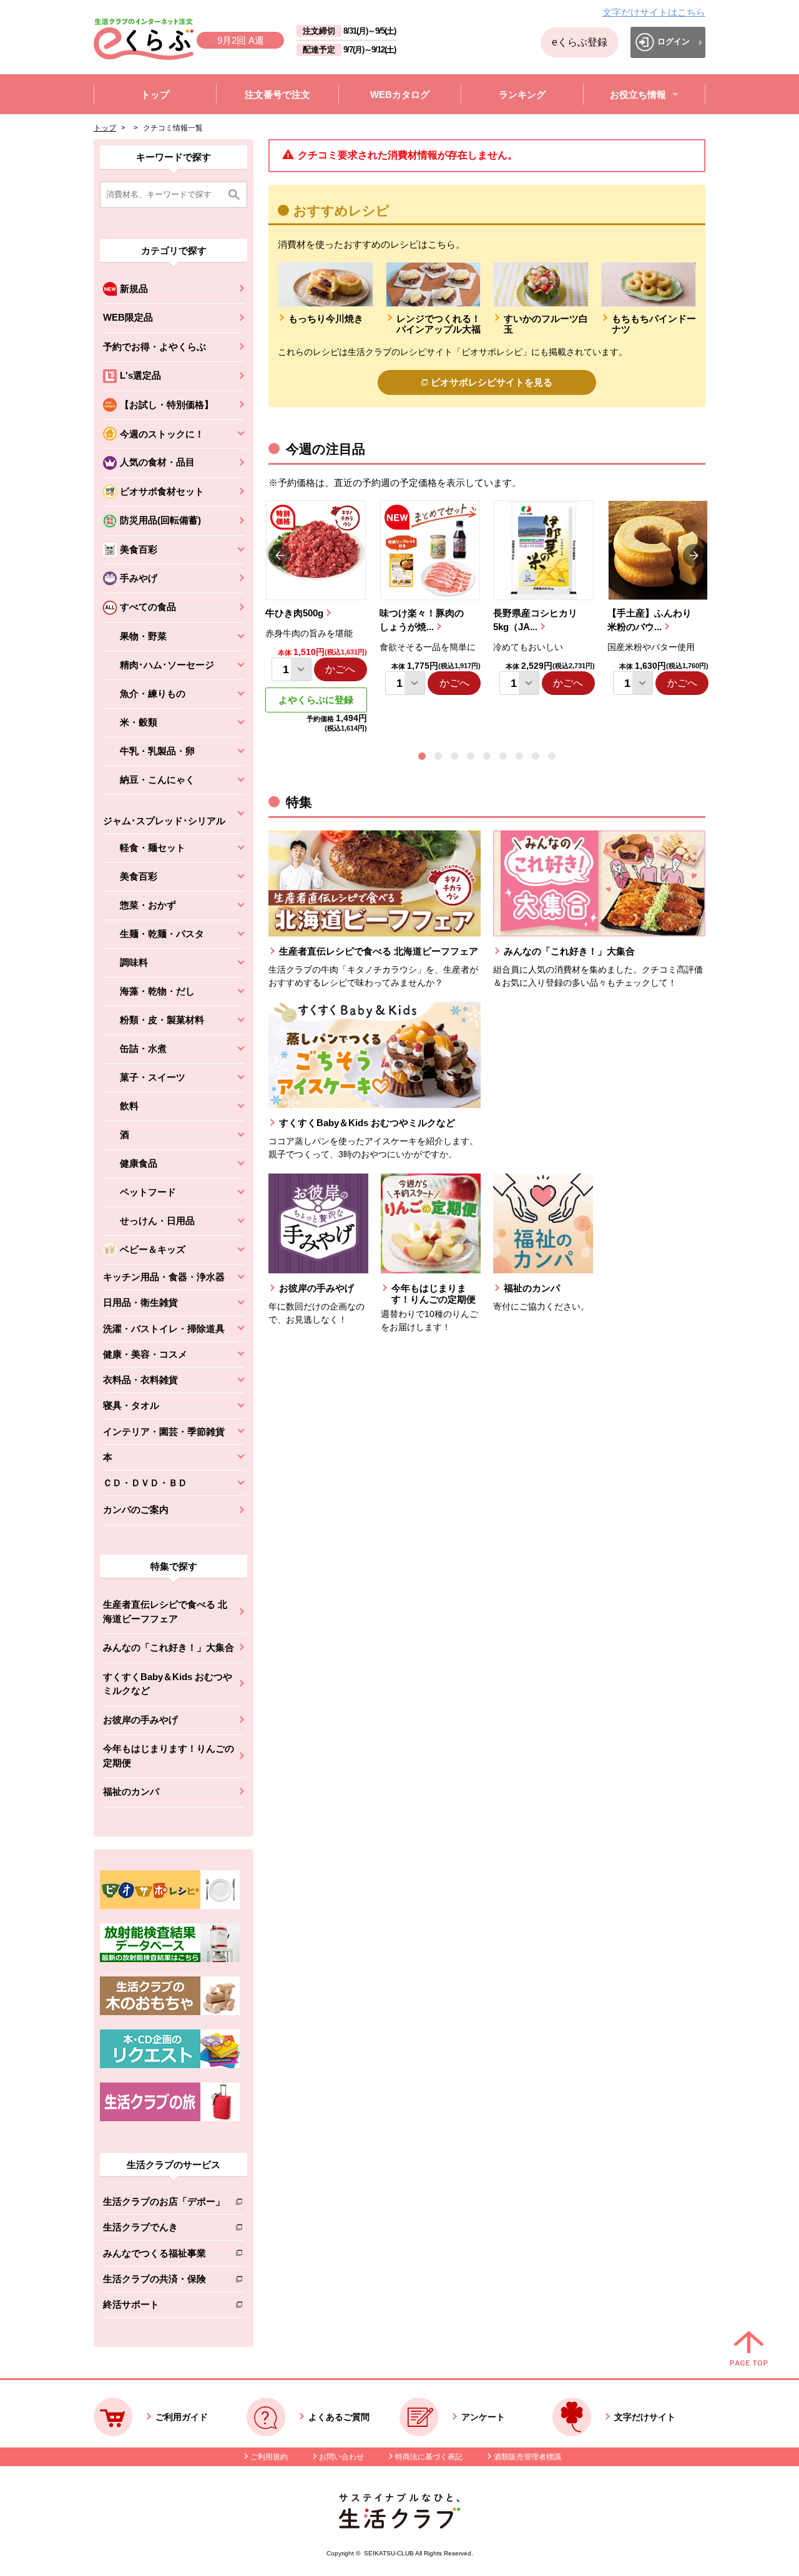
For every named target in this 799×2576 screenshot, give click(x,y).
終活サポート (164, 2307)
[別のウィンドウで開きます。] (170, 1959)
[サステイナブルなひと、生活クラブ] (399, 2525)
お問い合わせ (341, 2457)
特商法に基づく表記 (429, 2457)
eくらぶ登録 (580, 42)
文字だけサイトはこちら (654, 12)
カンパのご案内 (136, 1509)
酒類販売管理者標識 (527, 2457)
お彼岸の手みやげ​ (140, 1720)
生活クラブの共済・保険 (164, 2281)
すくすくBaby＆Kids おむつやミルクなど (168, 1684)
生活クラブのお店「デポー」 (164, 2204)
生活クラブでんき (164, 2229)
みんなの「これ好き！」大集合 (169, 1647)
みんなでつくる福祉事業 (164, 2256)
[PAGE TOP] (749, 2350)
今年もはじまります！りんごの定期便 (169, 1756)
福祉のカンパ (131, 1791)
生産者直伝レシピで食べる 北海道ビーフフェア (165, 1611)
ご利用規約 (269, 2457)
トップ (105, 128)
